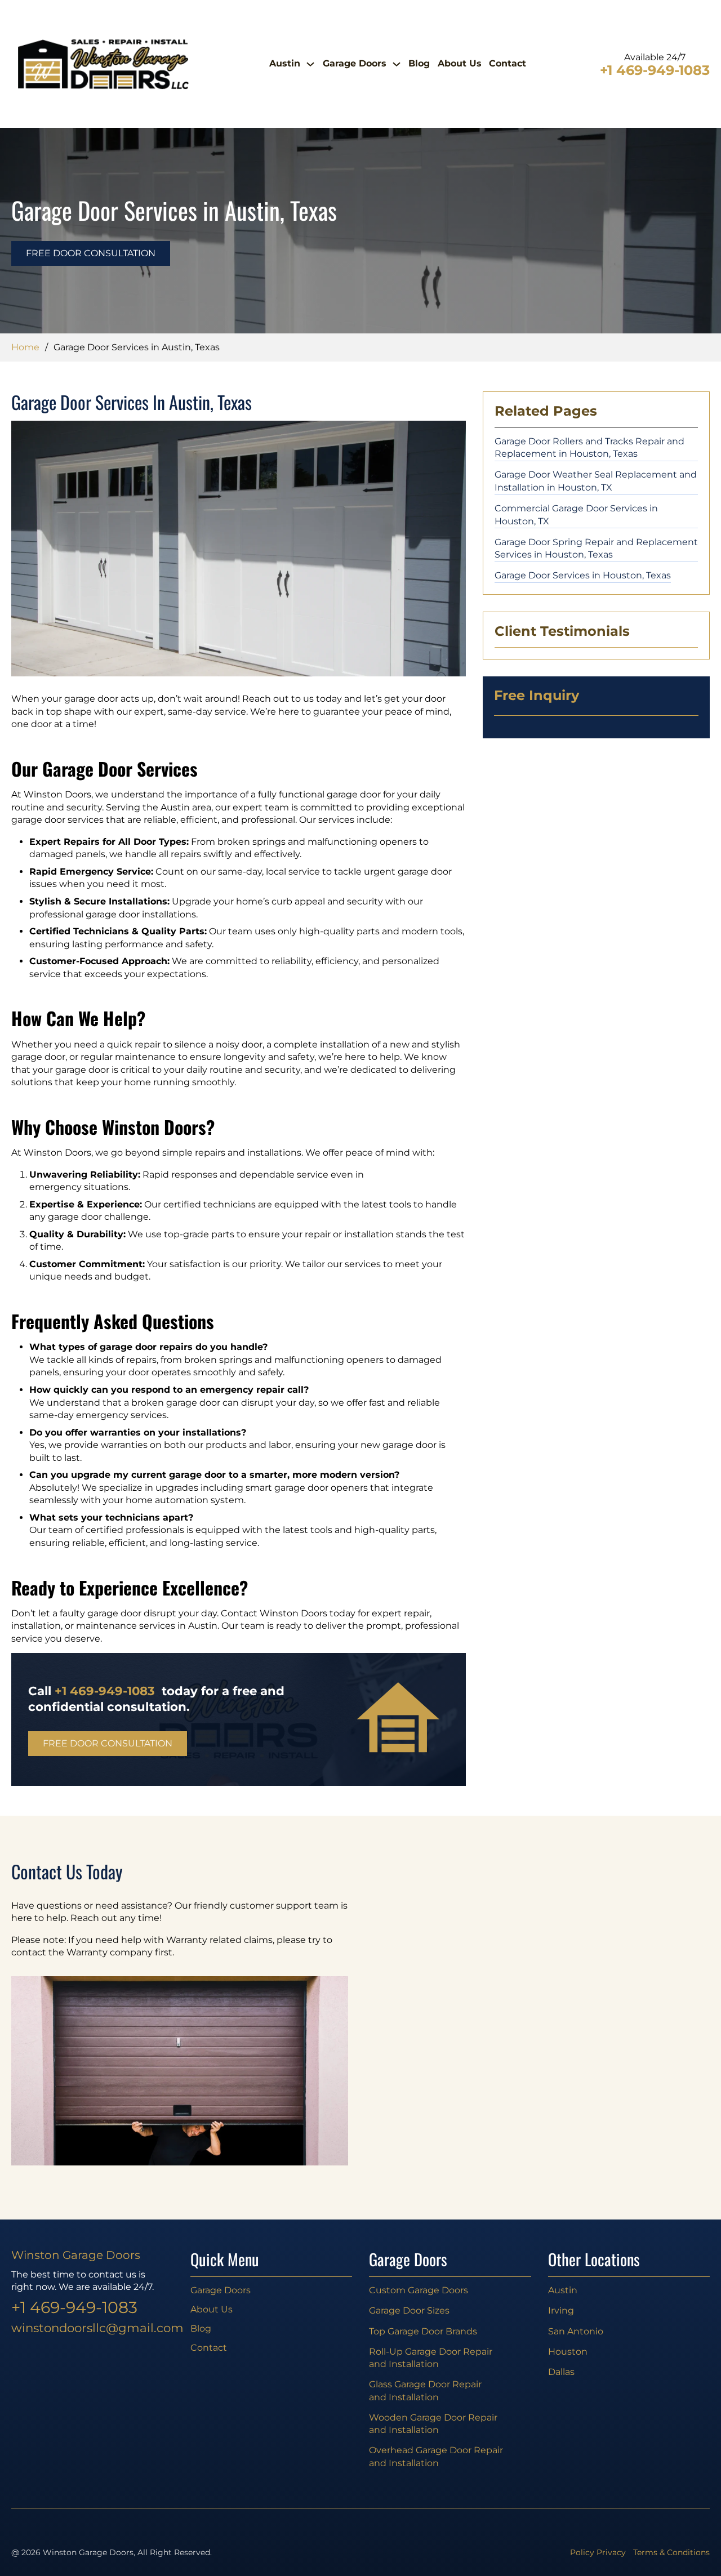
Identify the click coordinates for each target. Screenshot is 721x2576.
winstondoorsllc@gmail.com (92, 2328)
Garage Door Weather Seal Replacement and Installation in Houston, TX (596, 481)
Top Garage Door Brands (423, 2331)
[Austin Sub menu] (310, 64)
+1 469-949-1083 (655, 71)
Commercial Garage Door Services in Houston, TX (576, 515)
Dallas (561, 2372)
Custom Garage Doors (419, 2290)
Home (25, 347)
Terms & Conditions (671, 2552)
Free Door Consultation (91, 253)
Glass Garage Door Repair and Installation (425, 2391)
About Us (460, 63)
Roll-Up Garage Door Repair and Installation (431, 2358)
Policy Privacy (598, 2552)
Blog (419, 63)
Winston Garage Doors (76, 2255)
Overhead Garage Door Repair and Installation (436, 2457)
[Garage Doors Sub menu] (397, 64)
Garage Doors (355, 63)
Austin (285, 63)
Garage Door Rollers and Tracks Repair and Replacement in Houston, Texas (589, 448)
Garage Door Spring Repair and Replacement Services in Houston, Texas (596, 549)
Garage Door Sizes (409, 2310)
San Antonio (576, 2331)
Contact (508, 63)
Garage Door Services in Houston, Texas (583, 575)
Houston (568, 2352)
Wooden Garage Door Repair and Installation (433, 2424)
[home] (103, 64)
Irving (561, 2310)
